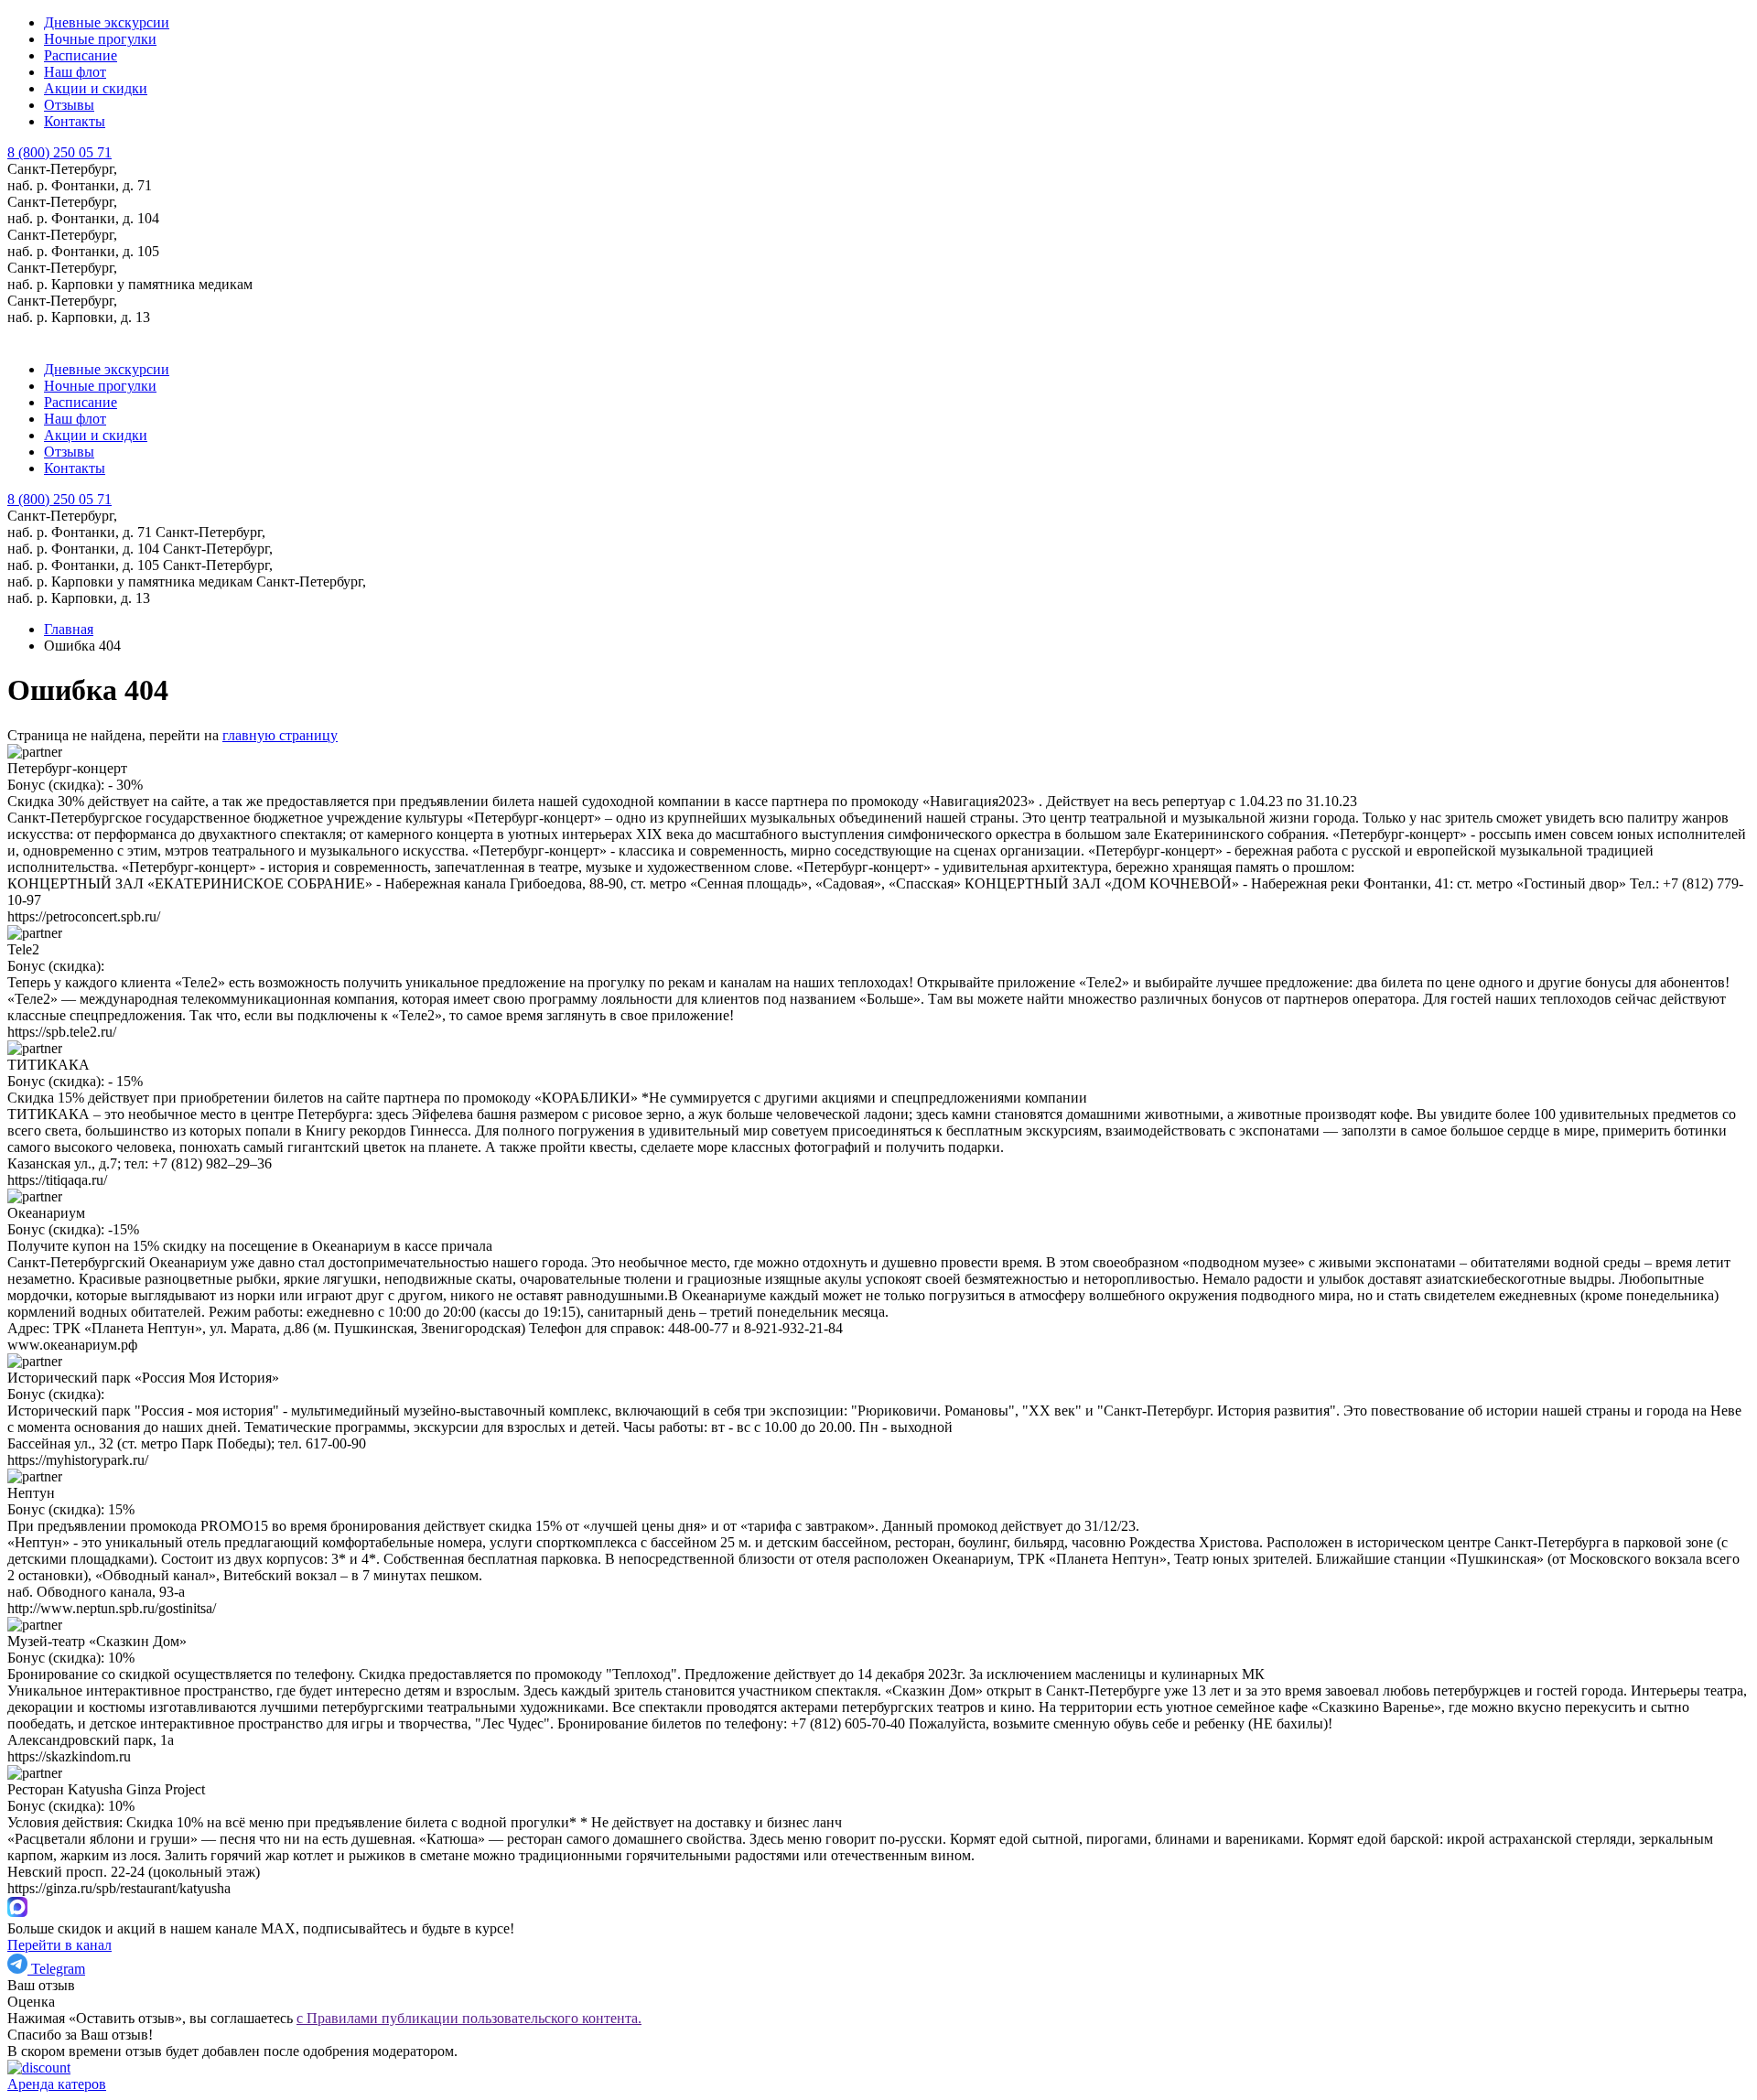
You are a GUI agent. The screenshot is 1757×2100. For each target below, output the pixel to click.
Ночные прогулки (100, 39)
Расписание (81, 55)
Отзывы (69, 105)
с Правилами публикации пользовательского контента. (469, 2018)
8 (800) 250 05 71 (59, 499)
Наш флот (75, 72)
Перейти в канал (59, 1945)
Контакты (75, 121)
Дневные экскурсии (107, 22)
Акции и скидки (96, 88)
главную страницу (280, 735)
